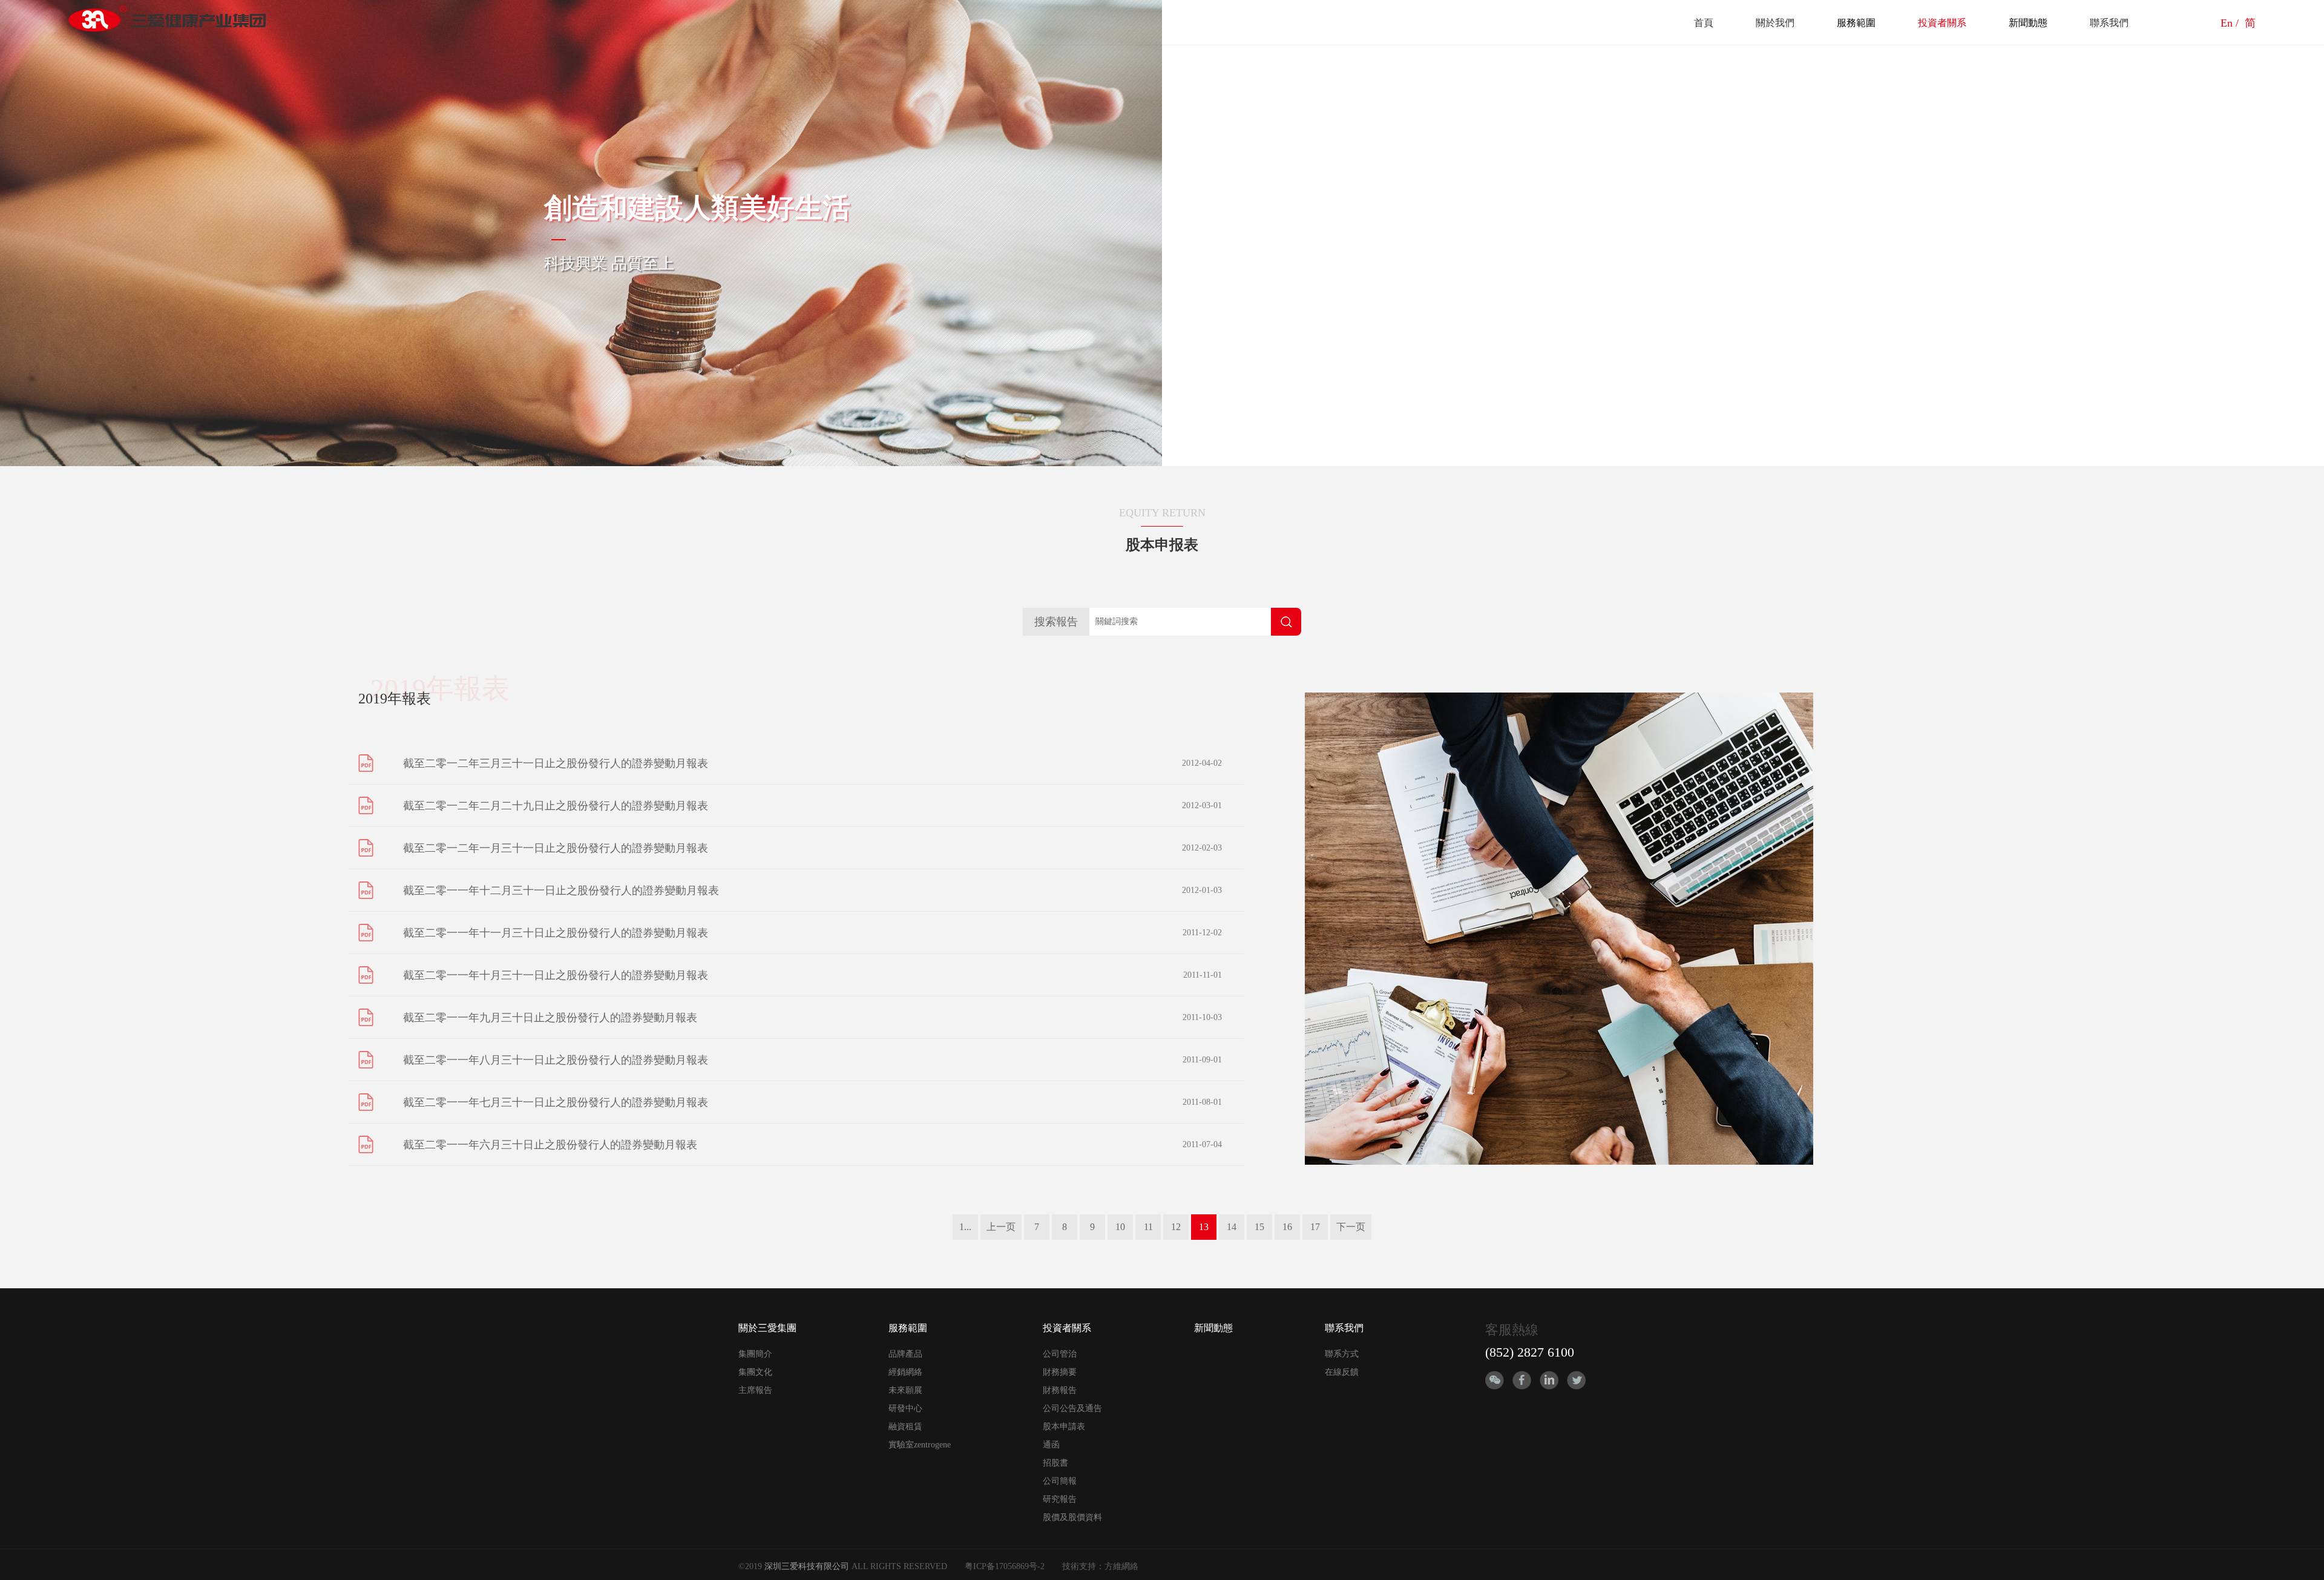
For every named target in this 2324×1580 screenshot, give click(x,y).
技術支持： (1083, 1566)
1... (965, 1227)
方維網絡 (1121, 1566)
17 (1315, 1227)
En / (2231, 23)
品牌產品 (905, 1354)
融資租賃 (905, 1427)
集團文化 (755, 1372)
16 (1287, 1227)
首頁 (1704, 23)
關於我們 (1775, 23)
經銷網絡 (905, 1372)
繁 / (2207, 23)
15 (1259, 1227)
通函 (1051, 1445)
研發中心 (905, 1408)
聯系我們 (2109, 23)
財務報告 (1060, 1390)
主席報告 (755, 1390)
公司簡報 (1060, 1481)
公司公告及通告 (1072, 1408)
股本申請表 (1064, 1427)
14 (1232, 1227)
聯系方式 (1342, 1354)
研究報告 (1060, 1499)
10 (1120, 1227)
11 (1148, 1227)
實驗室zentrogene (920, 1445)
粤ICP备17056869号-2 (1005, 1566)
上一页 (1001, 1227)
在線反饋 (1342, 1372)
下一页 (1351, 1227)
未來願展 (905, 1390)
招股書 (1055, 1463)
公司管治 (1060, 1354)
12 (1176, 1227)
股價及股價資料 (1072, 1517)
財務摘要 (1060, 1372)
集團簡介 (755, 1354)
